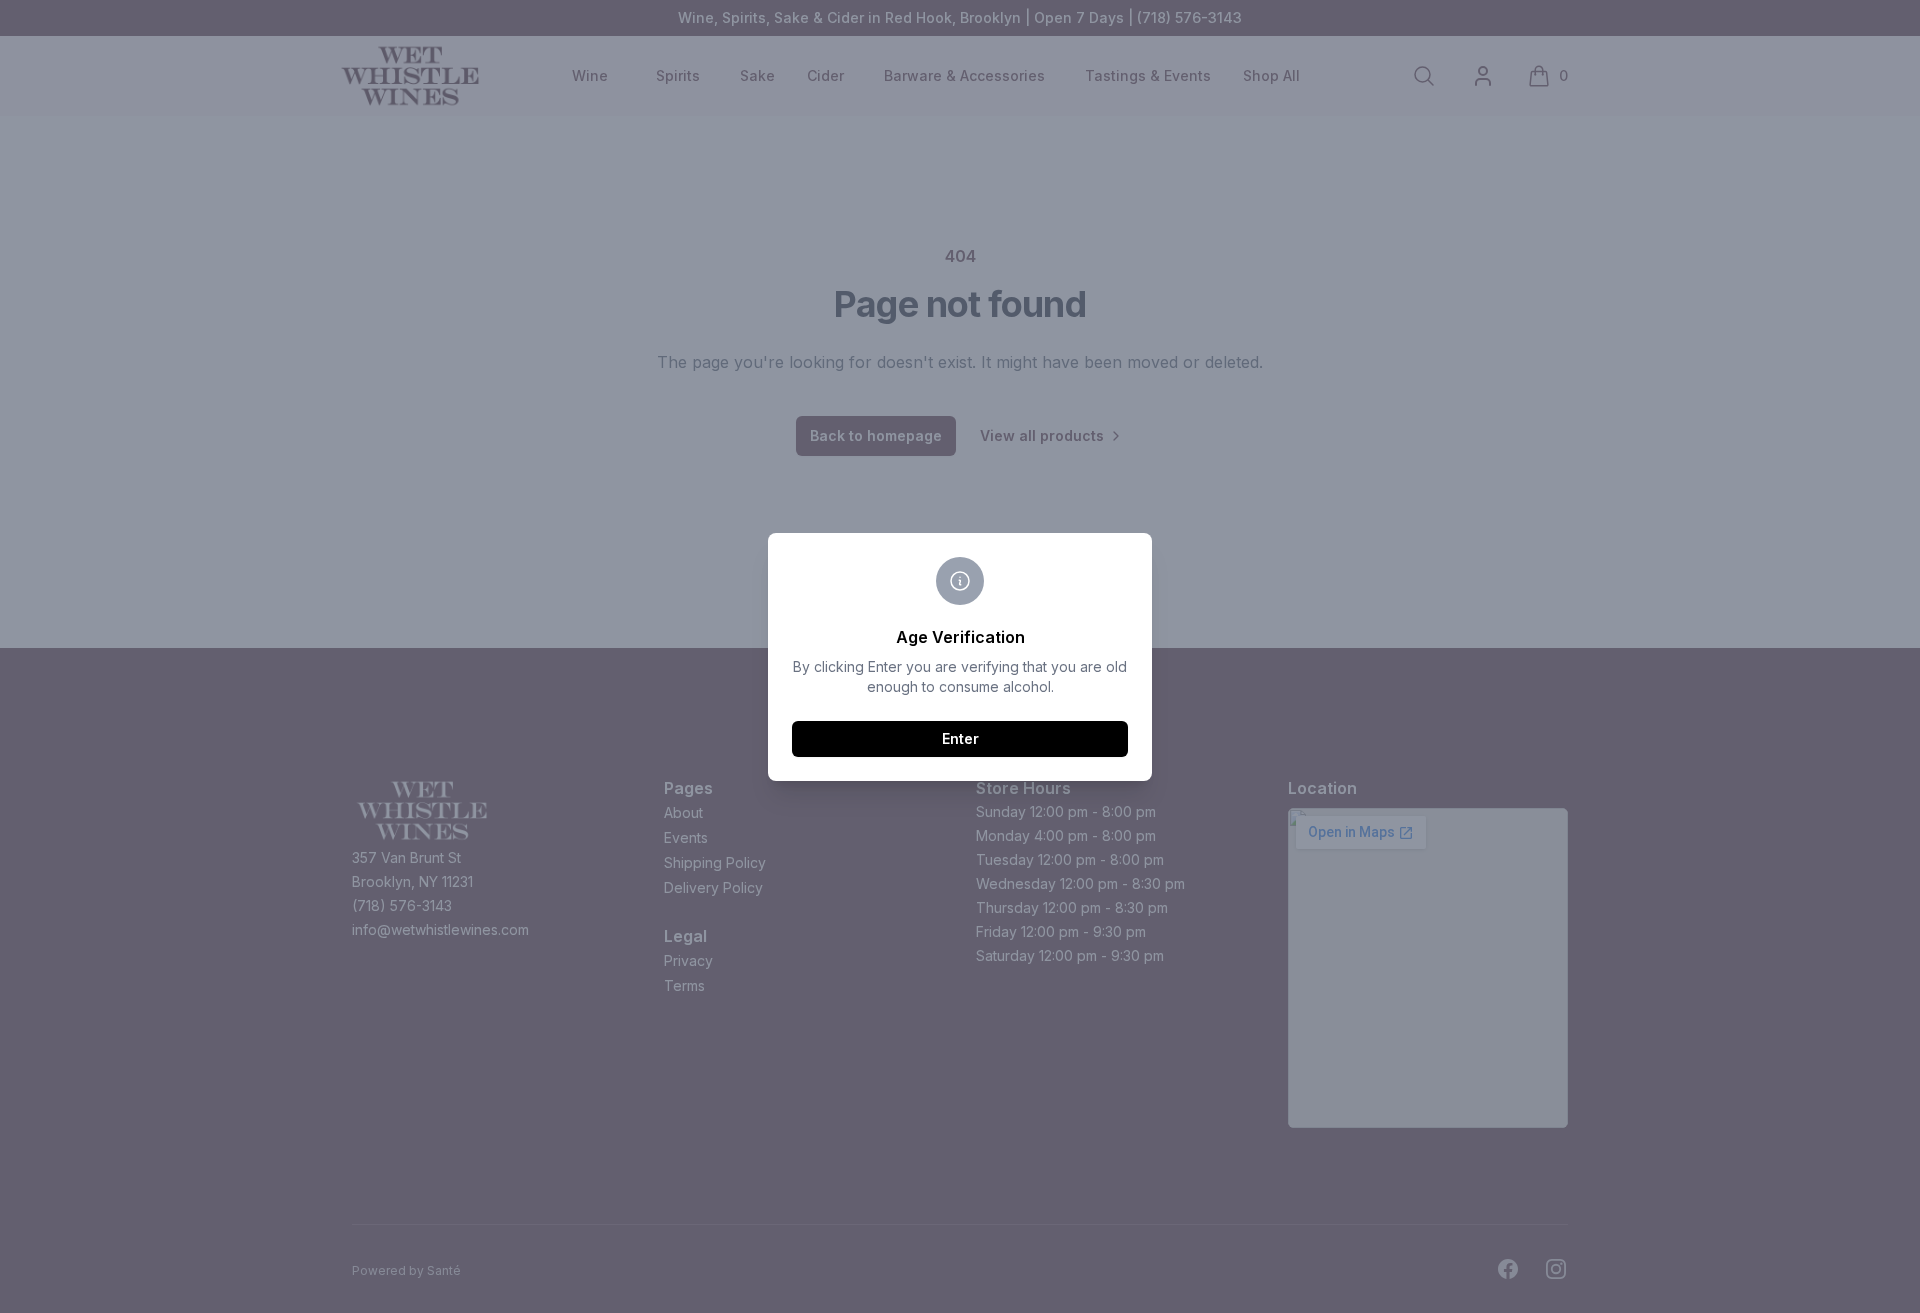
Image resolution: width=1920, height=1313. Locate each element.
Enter (960, 738)
